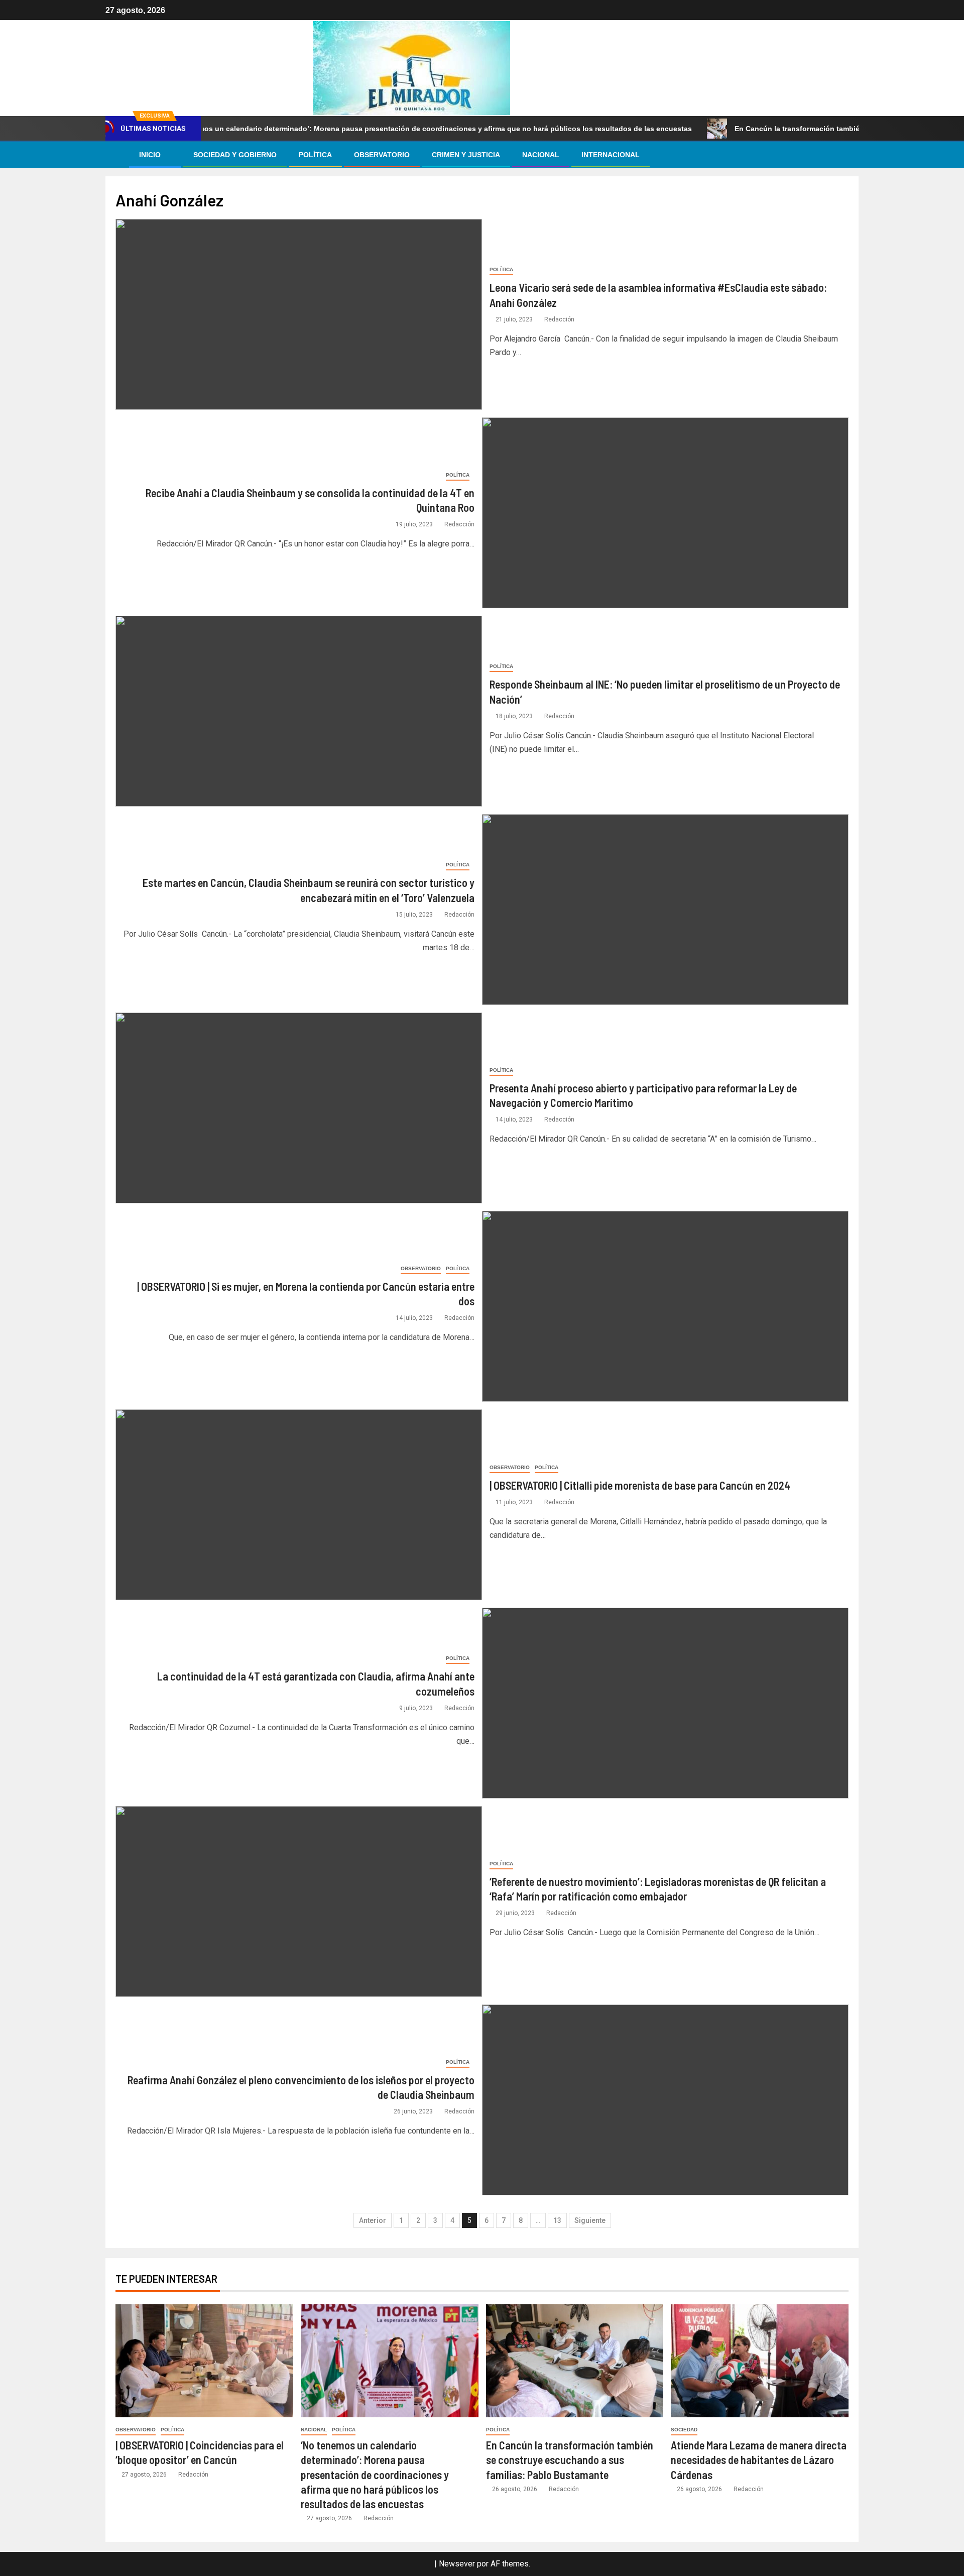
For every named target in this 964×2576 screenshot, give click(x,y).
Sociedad (684, 2430)
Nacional (541, 155)
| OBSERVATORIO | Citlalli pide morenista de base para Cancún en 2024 (640, 1485)
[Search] (850, 155)
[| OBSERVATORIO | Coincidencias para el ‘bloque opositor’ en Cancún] (204, 2361)
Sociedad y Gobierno (235, 155)
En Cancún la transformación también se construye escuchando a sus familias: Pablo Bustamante (570, 2460)
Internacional (611, 155)
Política (315, 155)
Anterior (373, 2220)
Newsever (457, 2564)
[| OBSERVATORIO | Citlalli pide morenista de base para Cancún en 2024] (299, 1505)
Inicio (150, 155)
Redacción (559, 319)
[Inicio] (116, 154)
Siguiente (590, 2220)
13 (557, 2220)
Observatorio (382, 155)
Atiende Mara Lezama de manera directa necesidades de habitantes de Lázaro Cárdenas (759, 2460)
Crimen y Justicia (466, 155)
